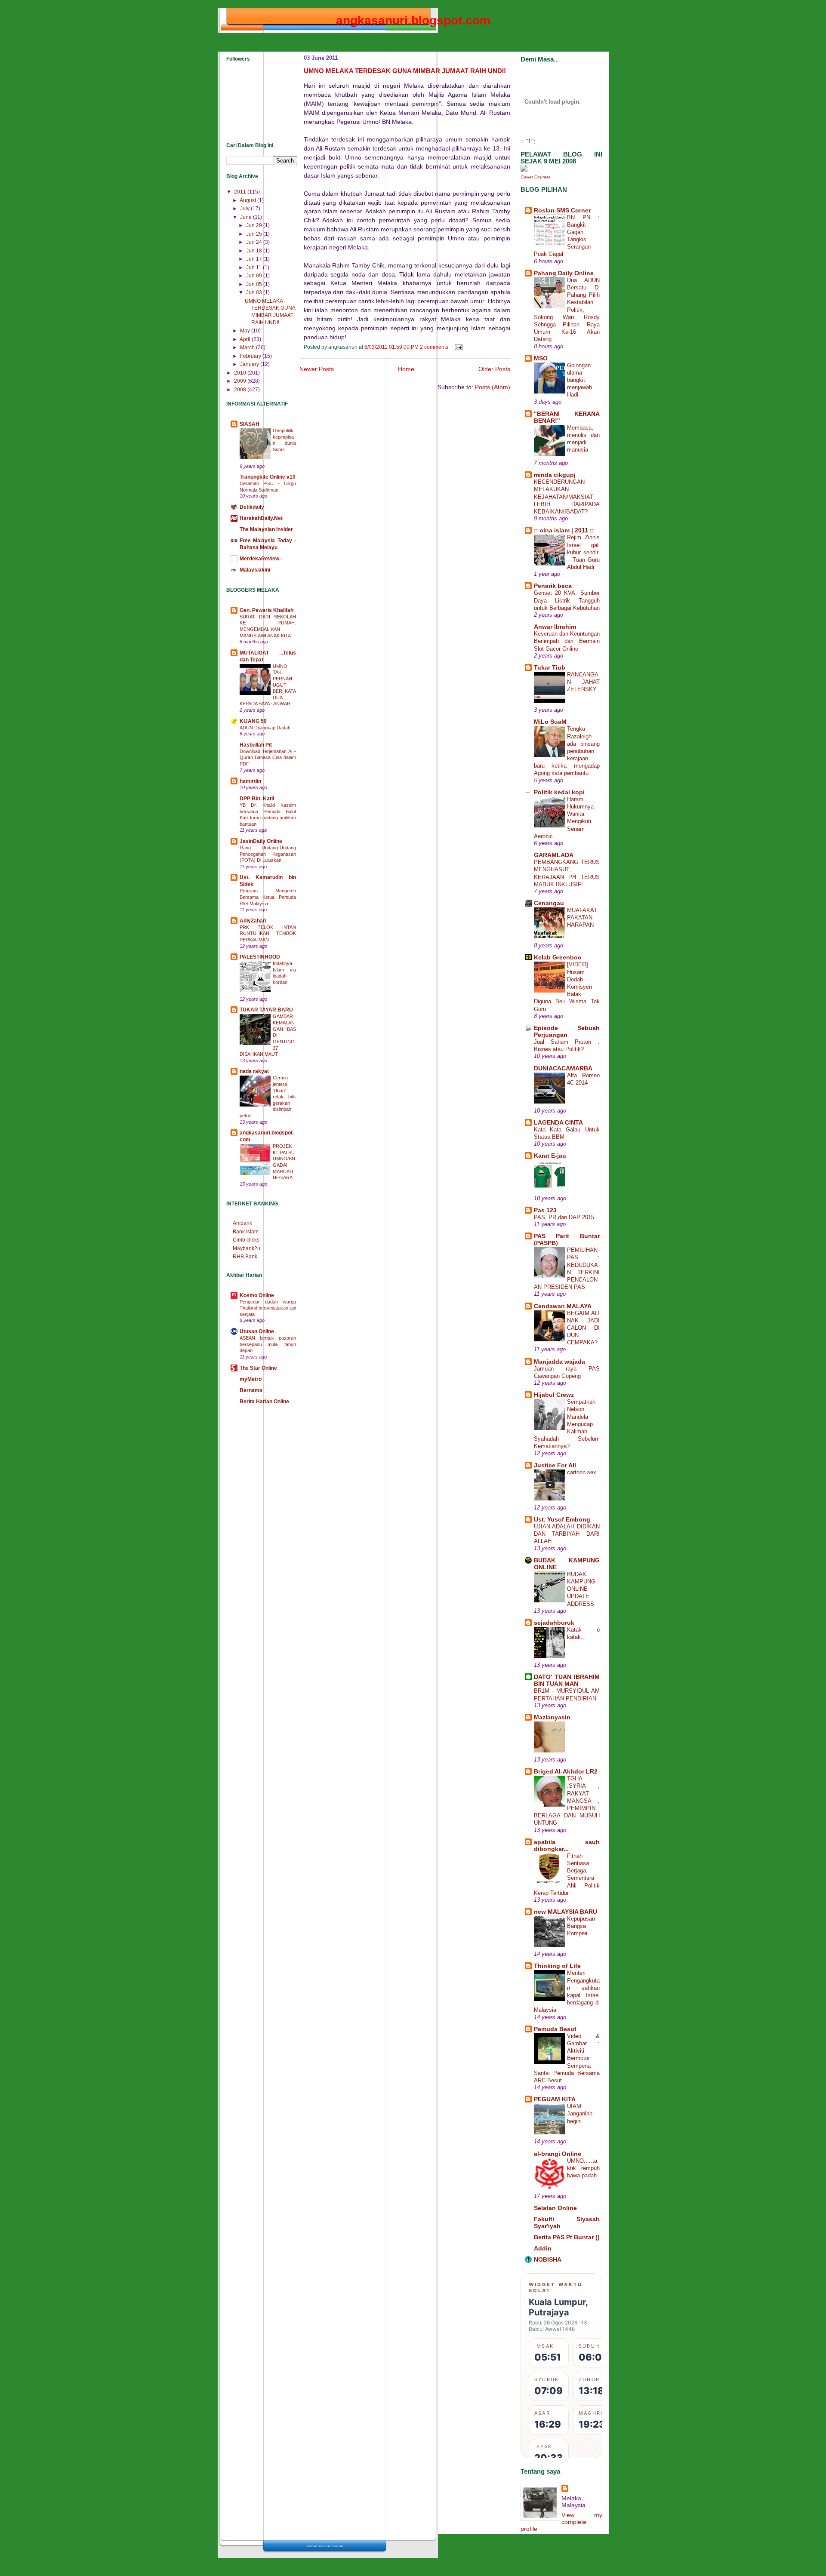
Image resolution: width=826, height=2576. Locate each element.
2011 (241, 192)
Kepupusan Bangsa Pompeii (581, 1926)
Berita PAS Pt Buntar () (567, 2237)
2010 (241, 373)
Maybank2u (247, 1248)
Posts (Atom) (493, 387)
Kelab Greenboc (558, 957)
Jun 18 (255, 251)
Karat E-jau (550, 1156)
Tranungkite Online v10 (268, 477)
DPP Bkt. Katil (257, 799)
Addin (543, 2248)
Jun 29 (255, 225)
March (248, 347)
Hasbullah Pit (256, 745)
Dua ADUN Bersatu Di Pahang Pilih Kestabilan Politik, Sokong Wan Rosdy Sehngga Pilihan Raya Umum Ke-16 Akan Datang (567, 310)
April (246, 339)
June (247, 217)
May (246, 331)
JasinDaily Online (261, 841)
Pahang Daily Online (564, 273)
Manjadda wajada (559, 1362)
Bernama (251, 1390)
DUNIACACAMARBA (563, 1068)
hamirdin (250, 781)
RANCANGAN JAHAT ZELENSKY (583, 682)
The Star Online (258, 1368)
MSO (541, 358)
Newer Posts (317, 369)
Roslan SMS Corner (562, 210)
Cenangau (549, 903)
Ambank (242, 1223)
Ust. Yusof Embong (562, 1519)
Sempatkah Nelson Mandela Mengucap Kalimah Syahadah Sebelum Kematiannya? (567, 1424)
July (245, 209)
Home (406, 369)
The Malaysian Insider (266, 529)
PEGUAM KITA (555, 2099)
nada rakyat (254, 1071)
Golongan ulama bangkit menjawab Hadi (579, 380)
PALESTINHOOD (260, 957)
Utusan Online (257, 1331)
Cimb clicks (246, 1240)
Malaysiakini (255, 570)
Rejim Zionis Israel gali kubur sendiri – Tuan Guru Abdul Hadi (583, 552)
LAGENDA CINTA (558, 1122)
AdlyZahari (253, 921)
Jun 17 (255, 259)
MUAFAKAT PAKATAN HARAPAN (582, 918)
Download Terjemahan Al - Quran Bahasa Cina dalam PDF (268, 758)
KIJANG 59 (253, 721)
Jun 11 (254, 267)
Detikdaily (252, 507)
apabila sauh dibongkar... (567, 1845)
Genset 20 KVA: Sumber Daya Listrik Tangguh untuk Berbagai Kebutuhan (567, 600)
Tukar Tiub (550, 667)
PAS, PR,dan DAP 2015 (564, 1217)
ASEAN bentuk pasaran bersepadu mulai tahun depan (268, 1344)
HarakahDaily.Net (261, 518)
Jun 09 (255, 276)
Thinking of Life (557, 1966)
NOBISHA (548, 2259)
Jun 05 (255, 284)
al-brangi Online (558, 2154)
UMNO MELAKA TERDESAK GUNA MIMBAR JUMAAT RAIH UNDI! (405, 71)
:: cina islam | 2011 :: (564, 530)
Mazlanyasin (552, 1717)
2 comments (434, 347)
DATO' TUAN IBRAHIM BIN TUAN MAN (567, 1680)
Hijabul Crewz (554, 1395)
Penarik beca (553, 586)
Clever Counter (535, 177)
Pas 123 (545, 1210)
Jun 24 (255, 242)
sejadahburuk (554, 1623)
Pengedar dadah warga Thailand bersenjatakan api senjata (268, 1308)
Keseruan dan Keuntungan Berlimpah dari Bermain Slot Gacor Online (567, 641)
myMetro (251, 1379)
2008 (241, 390)
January (250, 364)
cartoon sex (582, 1472)
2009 (241, 381)
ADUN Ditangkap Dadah (265, 728)
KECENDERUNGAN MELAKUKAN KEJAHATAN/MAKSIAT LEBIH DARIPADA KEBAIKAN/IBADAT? (567, 497)
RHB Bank (245, 1257)
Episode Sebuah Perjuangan (567, 1031)
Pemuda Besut (555, 2029)
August (248, 200)
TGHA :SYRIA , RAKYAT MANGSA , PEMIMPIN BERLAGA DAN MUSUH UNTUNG (567, 1801)
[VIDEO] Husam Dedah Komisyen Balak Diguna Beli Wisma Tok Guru (567, 987)
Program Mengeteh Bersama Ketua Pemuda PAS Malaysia (268, 897)
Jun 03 (255, 292)
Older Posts (494, 369)
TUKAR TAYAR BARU (266, 1010)
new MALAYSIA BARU (566, 1912)
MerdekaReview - (261, 559)
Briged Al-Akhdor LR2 (566, 1771)
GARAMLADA (554, 855)
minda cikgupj (555, 475)
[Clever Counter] (524, 169)
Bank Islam (246, 1232)
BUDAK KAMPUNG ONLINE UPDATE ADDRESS (581, 1589)
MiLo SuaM (550, 722)
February (251, 356)
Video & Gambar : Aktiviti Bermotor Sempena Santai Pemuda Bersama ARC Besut (567, 2058)
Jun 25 (255, 234)
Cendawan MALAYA (563, 1306)
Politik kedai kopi (559, 792)
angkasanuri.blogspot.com (413, 20)
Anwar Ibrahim (555, 627)
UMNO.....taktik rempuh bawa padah (583, 2168)
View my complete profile (561, 2522)
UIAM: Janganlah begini (580, 2113)
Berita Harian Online (264, 1402)
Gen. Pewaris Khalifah (267, 610)
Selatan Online (555, 2208)
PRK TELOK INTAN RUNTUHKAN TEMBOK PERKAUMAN (268, 933)
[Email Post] (457, 347)
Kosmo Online (257, 1295)
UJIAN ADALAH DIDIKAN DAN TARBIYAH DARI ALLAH (567, 1534)
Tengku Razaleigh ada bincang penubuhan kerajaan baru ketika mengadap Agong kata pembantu (567, 751)
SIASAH (250, 424)
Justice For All (555, 1465)
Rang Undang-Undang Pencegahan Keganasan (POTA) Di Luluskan (268, 854)
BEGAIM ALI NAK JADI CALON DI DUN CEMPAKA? (583, 1328)
